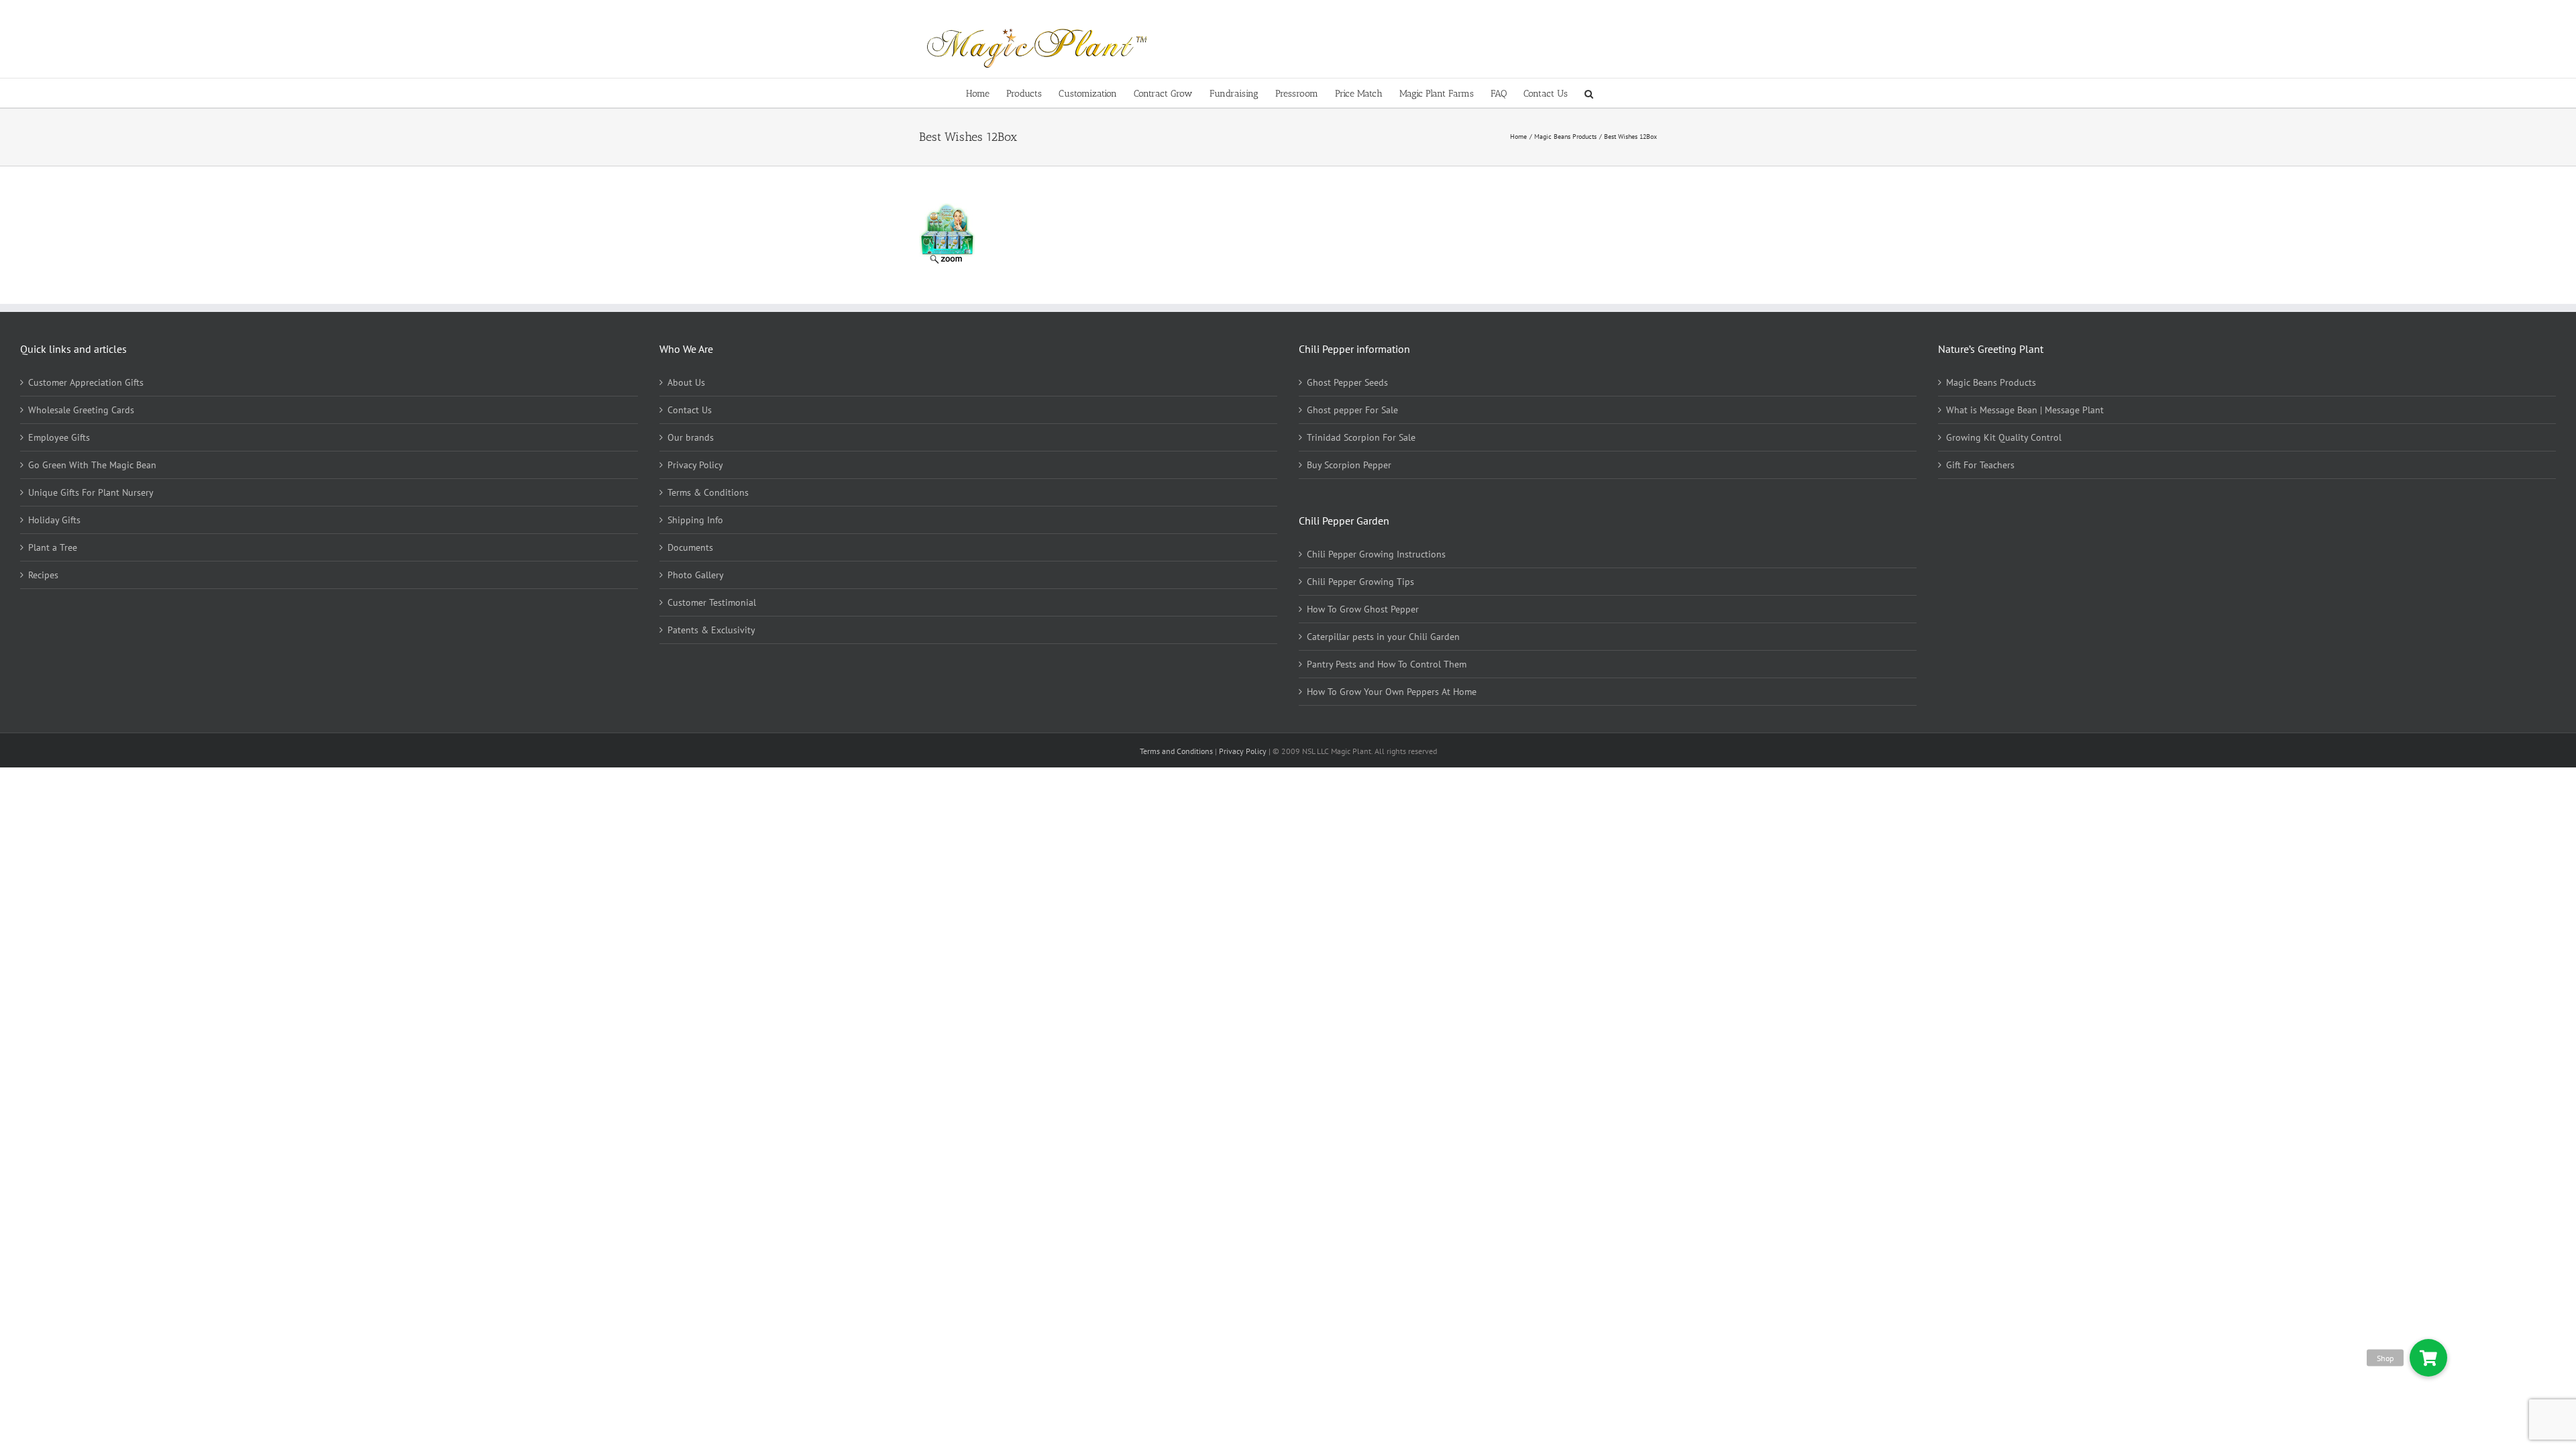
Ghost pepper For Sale (1352, 410)
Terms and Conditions (1177, 751)
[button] (1589, 93)
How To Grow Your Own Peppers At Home (1392, 692)
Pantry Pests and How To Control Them (1387, 664)
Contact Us (690, 410)
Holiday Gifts (54, 520)
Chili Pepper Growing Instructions (1376, 554)
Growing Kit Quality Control (2004, 437)
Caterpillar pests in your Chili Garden (1383, 637)
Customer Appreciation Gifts (86, 382)
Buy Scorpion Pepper (1349, 465)
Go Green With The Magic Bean (92, 465)
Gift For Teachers (1980, 465)
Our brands (691, 437)
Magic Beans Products (1991, 382)
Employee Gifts (59, 437)
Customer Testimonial (712, 602)
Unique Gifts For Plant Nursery (91, 492)
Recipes (43, 575)
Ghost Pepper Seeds (1347, 382)
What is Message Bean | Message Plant (2025, 410)
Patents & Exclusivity (711, 630)
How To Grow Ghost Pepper (1363, 609)
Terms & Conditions (708, 492)
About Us (686, 382)
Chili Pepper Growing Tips (1360, 582)
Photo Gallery (696, 575)
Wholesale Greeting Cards (81, 410)
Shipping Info (695, 520)
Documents (690, 547)
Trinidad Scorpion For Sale (1361, 437)
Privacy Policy (695, 465)
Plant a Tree (53, 547)
